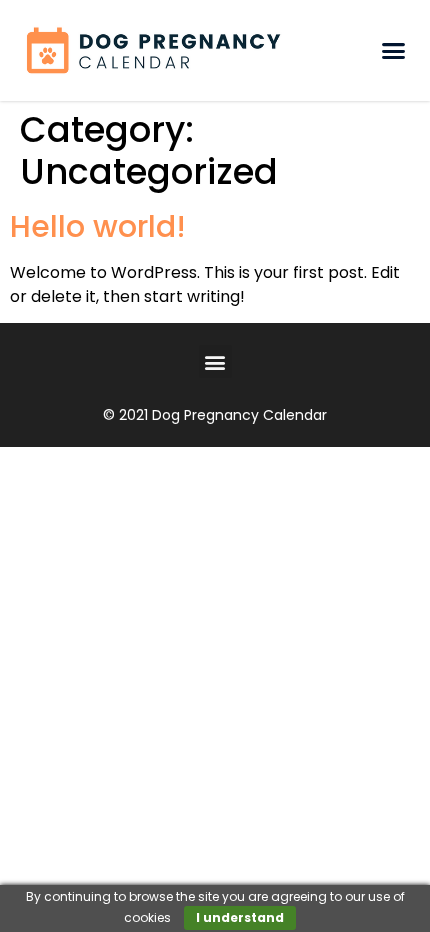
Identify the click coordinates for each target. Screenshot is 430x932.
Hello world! (98, 226)
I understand (240, 917)
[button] (393, 51)
